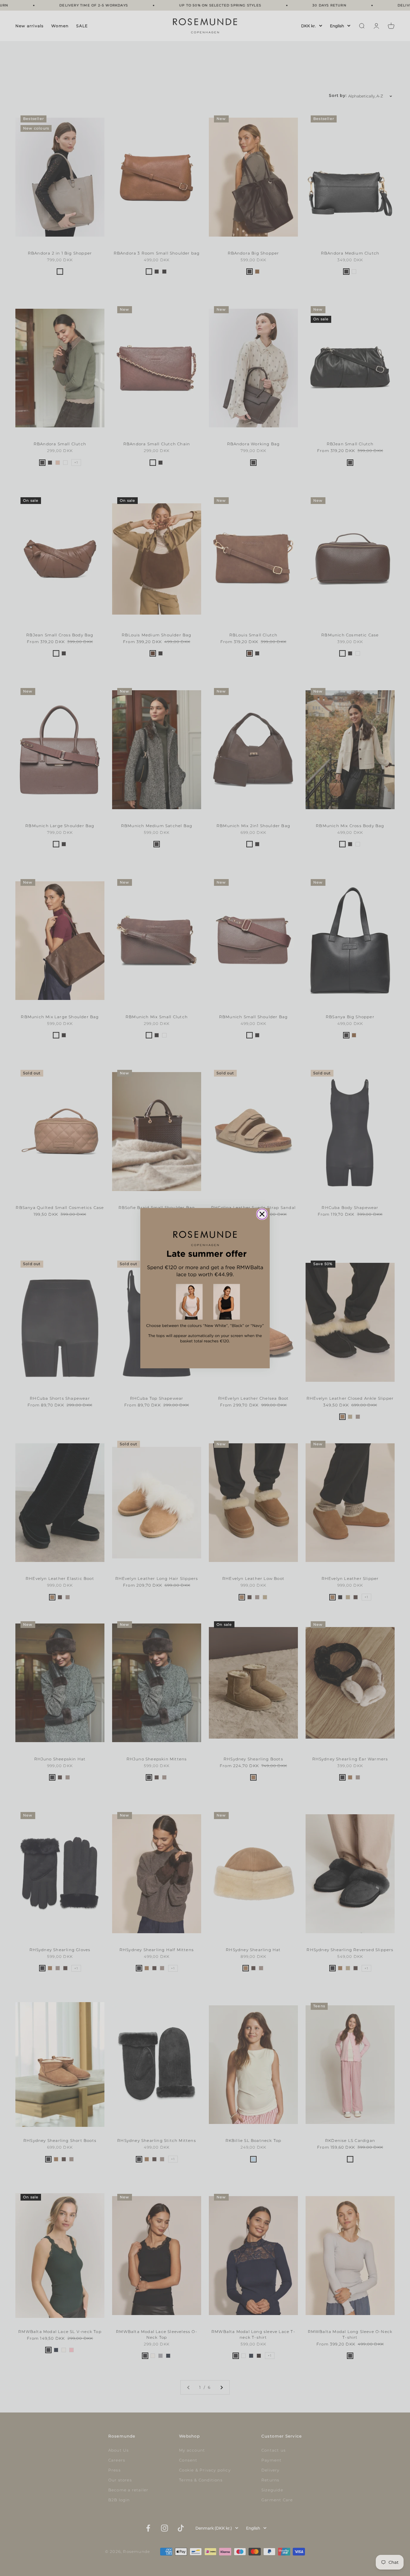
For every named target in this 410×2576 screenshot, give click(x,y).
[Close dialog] (262, 1214)
